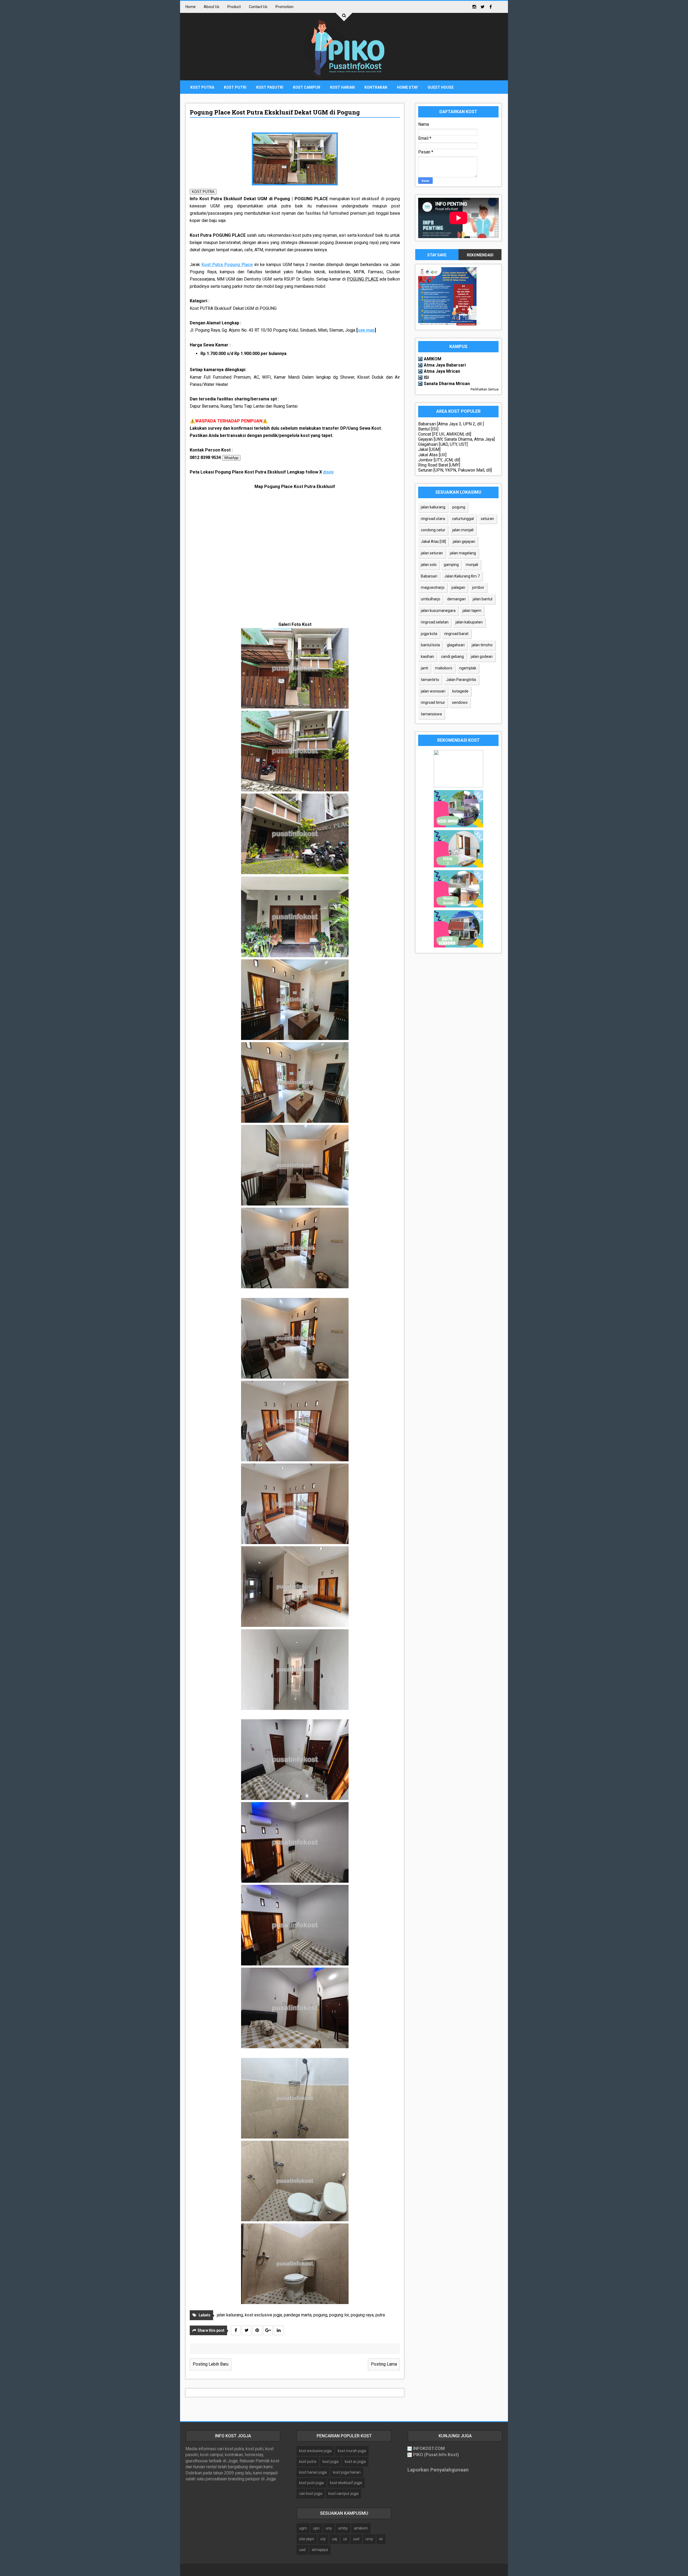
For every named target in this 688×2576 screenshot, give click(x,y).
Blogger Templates (372, 2570)
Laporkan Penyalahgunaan (438, 2470)
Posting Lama (384, 2364)
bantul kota (430, 645)
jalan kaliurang (230, 2315)
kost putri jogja (311, 2483)
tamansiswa (431, 714)
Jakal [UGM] (429, 449)
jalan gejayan (464, 541)
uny (329, 2528)
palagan (458, 587)
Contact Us (258, 7)
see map (366, 330)
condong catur (433, 530)
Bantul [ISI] (428, 429)
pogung (320, 2315)
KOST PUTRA (203, 192)
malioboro (444, 668)
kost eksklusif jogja (346, 2483)
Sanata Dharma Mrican (447, 384)
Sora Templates (335, 2570)
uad (302, 2550)
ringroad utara (433, 519)
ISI (426, 377)
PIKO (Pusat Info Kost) (436, 2455)
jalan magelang (463, 553)
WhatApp (231, 458)
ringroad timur (433, 702)
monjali (472, 565)
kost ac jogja (355, 2462)
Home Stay (407, 87)
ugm (303, 2528)
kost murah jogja (352, 2451)
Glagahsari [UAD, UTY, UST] (443, 444)
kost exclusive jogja (263, 2315)
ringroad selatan (435, 622)
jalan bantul (483, 599)
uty (323, 2539)
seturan (487, 519)
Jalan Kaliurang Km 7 (462, 576)
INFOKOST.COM (429, 2448)
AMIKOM (433, 359)
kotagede (460, 691)
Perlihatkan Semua (485, 389)
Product (234, 7)
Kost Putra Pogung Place (227, 265)
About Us (212, 7)
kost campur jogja (343, 2494)
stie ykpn (307, 2539)
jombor (478, 587)
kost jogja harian (347, 2472)
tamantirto (430, 680)
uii (345, 2539)
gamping (451, 565)
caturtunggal (463, 519)
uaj (334, 2539)
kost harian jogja (313, 2472)
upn (316, 2528)
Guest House (441, 87)
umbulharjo (431, 599)
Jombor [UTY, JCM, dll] (439, 460)
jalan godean (482, 656)
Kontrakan (376, 87)
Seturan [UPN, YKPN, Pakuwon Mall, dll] (455, 470)
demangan (456, 599)
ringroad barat (456, 634)
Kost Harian (342, 87)
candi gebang (452, 656)
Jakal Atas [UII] (432, 455)
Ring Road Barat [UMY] (439, 465)
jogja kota (429, 634)
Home (191, 7)
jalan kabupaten (469, 622)
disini (328, 472)
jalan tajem (472, 611)
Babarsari (429, 576)
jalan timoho (482, 645)
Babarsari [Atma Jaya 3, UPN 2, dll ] (451, 424)
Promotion (284, 7)
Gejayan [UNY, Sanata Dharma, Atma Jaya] (456, 439)
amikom (361, 2528)
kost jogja (331, 2462)
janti (424, 668)
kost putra (308, 2462)
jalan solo (429, 565)
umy (369, 2539)
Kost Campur (307, 87)
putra (380, 2315)
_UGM (243, 101)
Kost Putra (202, 87)
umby (343, 2528)
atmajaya (320, 2550)
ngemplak (468, 668)
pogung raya (362, 2315)
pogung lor (339, 2315)
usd (356, 2539)
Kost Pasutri (270, 87)
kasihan (427, 656)
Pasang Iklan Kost (209, 101)
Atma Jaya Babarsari (445, 365)
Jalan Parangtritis (461, 680)
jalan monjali (463, 530)
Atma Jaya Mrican (442, 371)
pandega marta (298, 2315)
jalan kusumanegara (438, 611)
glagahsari (456, 645)
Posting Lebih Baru (211, 2364)
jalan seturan (432, 553)
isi (381, 2539)
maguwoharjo (433, 587)
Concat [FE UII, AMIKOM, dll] (445, 434)
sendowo (460, 702)
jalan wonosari (433, 691)
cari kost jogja (311, 2494)
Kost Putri (235, 87)
